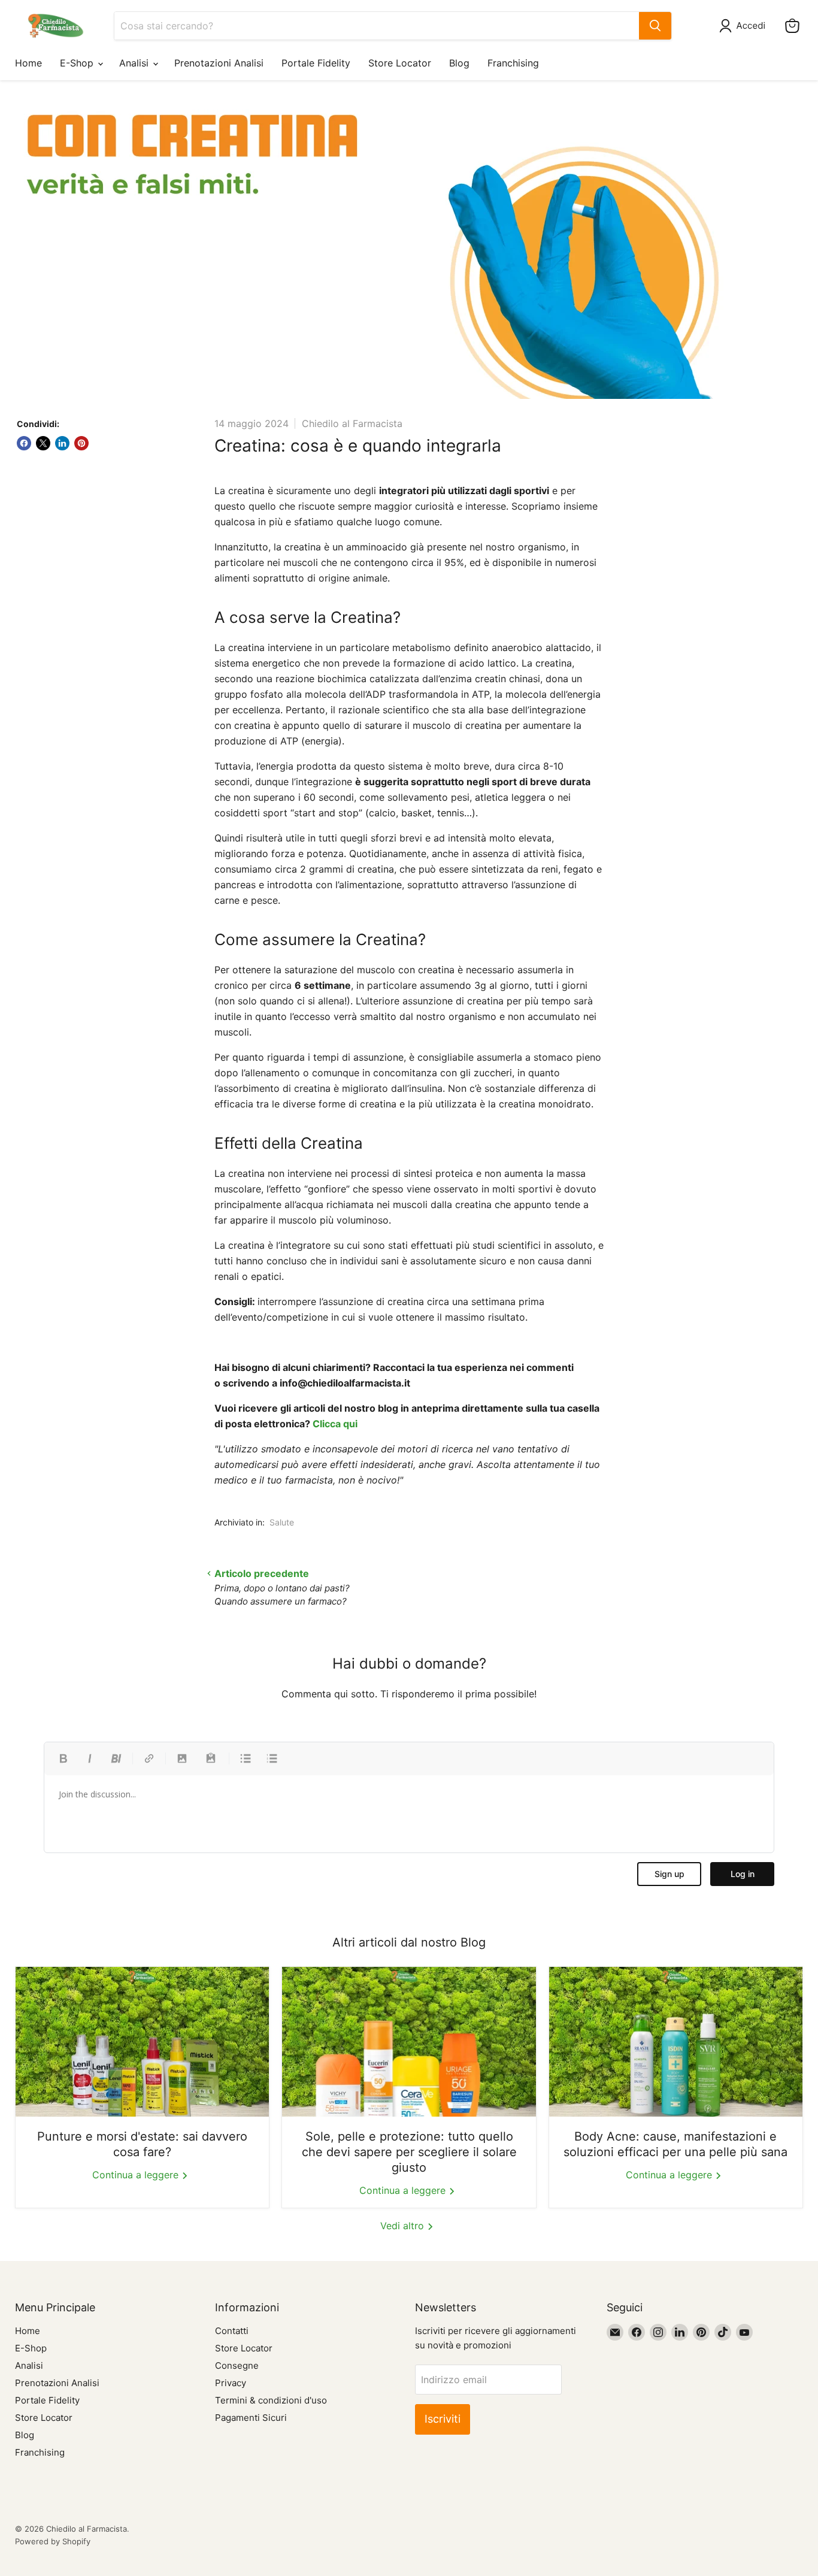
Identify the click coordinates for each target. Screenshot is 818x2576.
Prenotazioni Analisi (219, 63)
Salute (282, 1522)
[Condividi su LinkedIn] (62, 443)
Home (28, 63)
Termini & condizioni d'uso (271, 2400)
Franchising (513, 63)
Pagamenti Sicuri (251, 2418)
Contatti (232, 2331)
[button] (745, 26)
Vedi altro (404, 2226)
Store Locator (400, 63)
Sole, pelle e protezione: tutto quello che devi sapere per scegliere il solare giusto (409, 2152)
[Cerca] (655, 26)
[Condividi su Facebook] (24, 443)
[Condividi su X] (43, 443)
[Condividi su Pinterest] (81, 443)
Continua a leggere (137, 2175)
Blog (459, 63)
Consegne (237, 2365)
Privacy (231, 2383)
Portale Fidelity (316, 63)
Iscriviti (443, 2419)
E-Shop (78, 63)
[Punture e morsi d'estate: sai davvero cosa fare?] (142, 2042)
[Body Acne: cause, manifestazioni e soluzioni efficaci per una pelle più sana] (676, 2042)
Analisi (135, 63)
